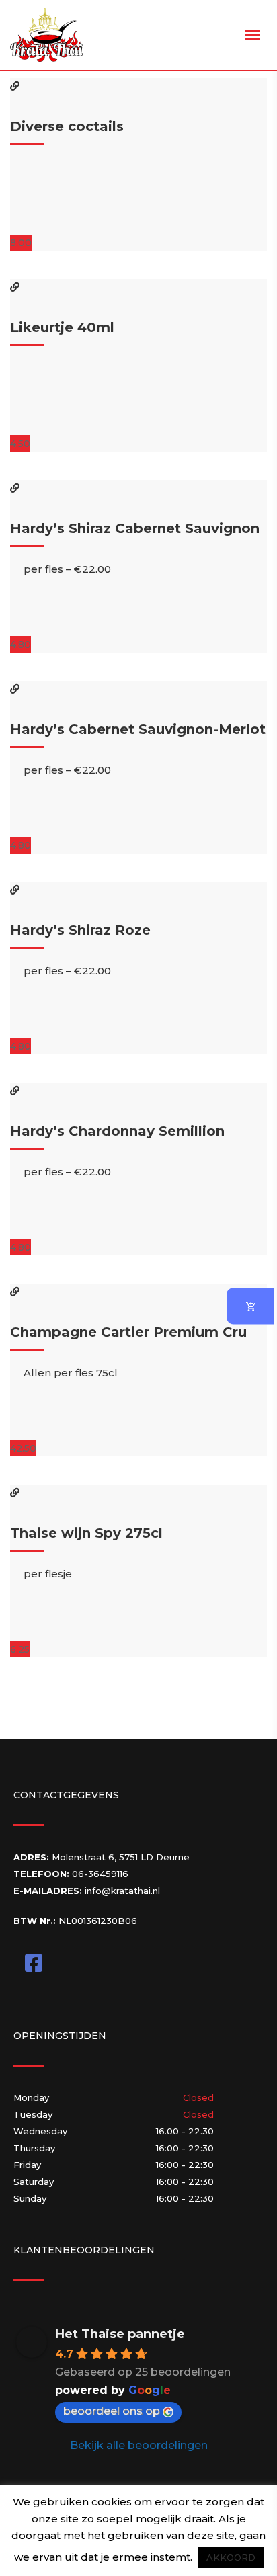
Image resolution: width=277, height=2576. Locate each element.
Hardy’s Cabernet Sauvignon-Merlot (138, 729)
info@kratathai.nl (122, 1891)
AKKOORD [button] (231, 2557)
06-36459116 (100, 1874)
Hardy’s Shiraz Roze (80, 930)
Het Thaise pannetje (120, 2334)
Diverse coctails (67, 126)
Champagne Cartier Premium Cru (128, 1332)
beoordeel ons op (112, 2411)
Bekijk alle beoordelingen (139, 2445)
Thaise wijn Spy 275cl (86, 1533)
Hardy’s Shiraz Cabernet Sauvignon (135, 528)
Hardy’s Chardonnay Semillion (117, 1131)
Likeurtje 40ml (62, 327)
